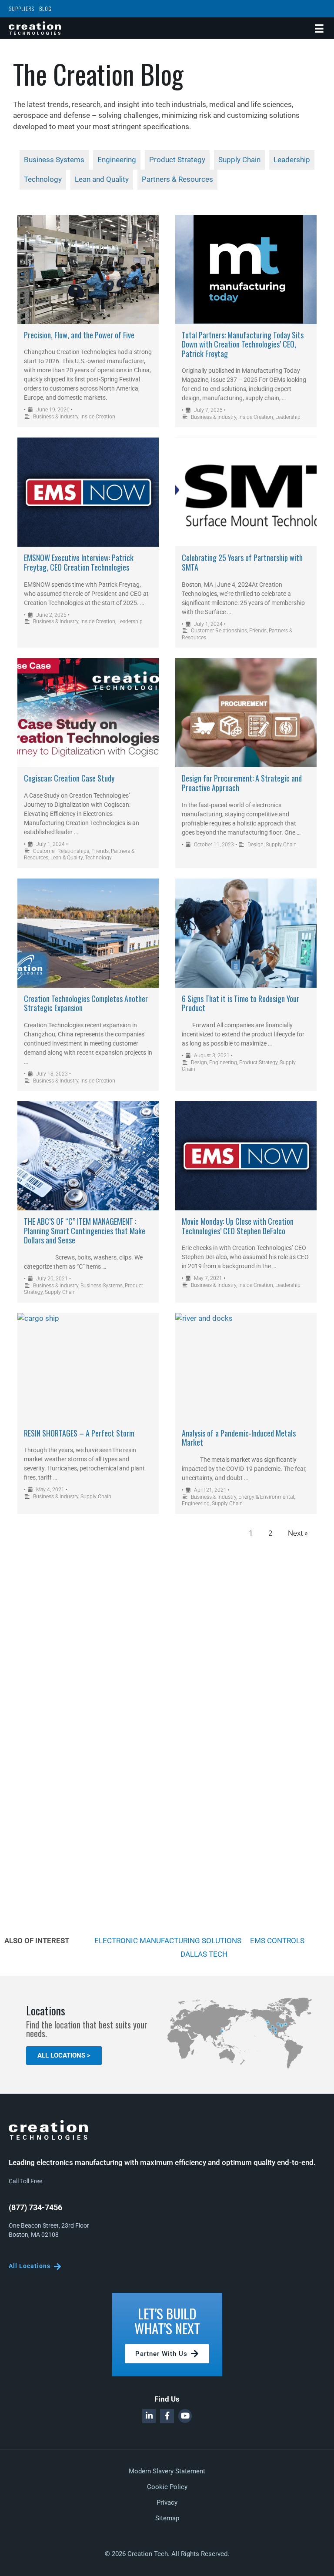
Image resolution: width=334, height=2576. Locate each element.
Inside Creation (98, 417)
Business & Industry (56, 417)
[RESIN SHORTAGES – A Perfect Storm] (88, 1368)
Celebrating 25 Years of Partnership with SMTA (242, 562)
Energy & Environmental (266, 1497)
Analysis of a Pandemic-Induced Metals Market (239, 1438)
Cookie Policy (167, 2487)
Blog (45, 8)
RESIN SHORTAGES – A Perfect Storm (79, 1433)
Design (256, 845)
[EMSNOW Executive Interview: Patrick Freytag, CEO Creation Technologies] (88, 492)
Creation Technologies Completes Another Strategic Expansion (86, 1003)
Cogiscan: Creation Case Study (69, 778)
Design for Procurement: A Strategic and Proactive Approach (242, 783)
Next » (298, 1533)
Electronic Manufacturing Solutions (168, 1941)
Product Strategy (258, 1062)
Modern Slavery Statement (167, 2471)
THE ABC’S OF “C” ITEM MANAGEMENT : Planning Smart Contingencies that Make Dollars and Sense (85, 1231)
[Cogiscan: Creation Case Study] (88, 713)
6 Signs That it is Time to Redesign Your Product (240, 1003)
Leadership (288, 417)
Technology (98, 858)
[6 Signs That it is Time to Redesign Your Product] (246, 933)
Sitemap (167, 2518)
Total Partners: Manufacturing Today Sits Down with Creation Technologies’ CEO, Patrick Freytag (243, 344)
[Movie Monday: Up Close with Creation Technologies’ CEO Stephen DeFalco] (246, 1156)
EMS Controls (277, 1941)
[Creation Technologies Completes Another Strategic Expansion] (88, 933)
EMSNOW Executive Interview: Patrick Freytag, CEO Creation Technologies (79, 562)
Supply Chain (281, 845)
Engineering (223, 1062)
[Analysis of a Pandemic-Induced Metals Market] (246, 1368)
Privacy (167, 2502)
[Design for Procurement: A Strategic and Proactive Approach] (246, 713)
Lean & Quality (67, 858)
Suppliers (22, 8)
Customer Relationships (219, 631)
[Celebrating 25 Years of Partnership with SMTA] (246, 492)
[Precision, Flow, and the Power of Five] (88, 269)
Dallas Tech (204, 1954)
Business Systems (102, 1286)
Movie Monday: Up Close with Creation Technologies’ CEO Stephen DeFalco (238, 1226)
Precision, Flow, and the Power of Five (79, 335)
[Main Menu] (319, 28)
